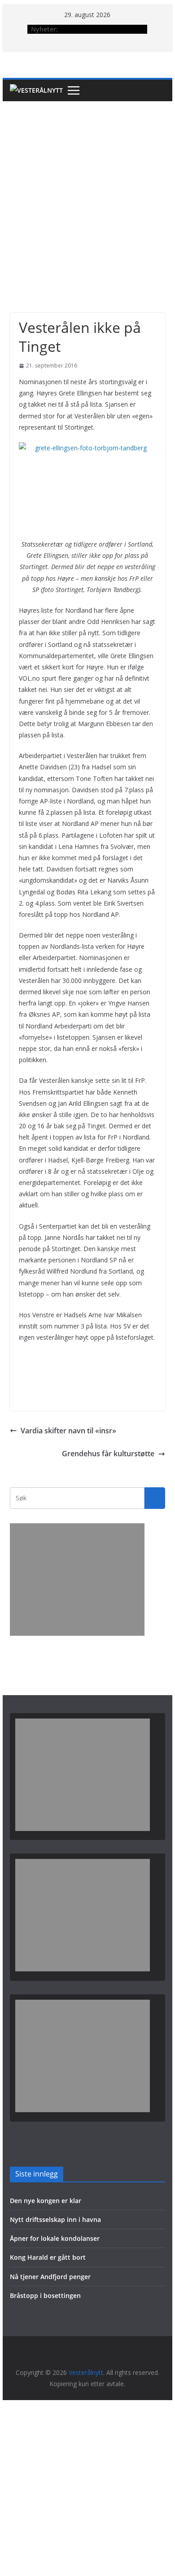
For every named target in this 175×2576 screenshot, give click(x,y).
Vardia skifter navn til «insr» (68, 1431)
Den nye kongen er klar (46, 2201)
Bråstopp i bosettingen (45, 2296)
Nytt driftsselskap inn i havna (55, 2219)
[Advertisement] (87, 193)
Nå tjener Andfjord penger (50, 2277)
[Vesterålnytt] (36, 90)
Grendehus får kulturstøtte (108, 1454)
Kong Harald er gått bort (48, 2257)
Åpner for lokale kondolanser (55, 2238)
